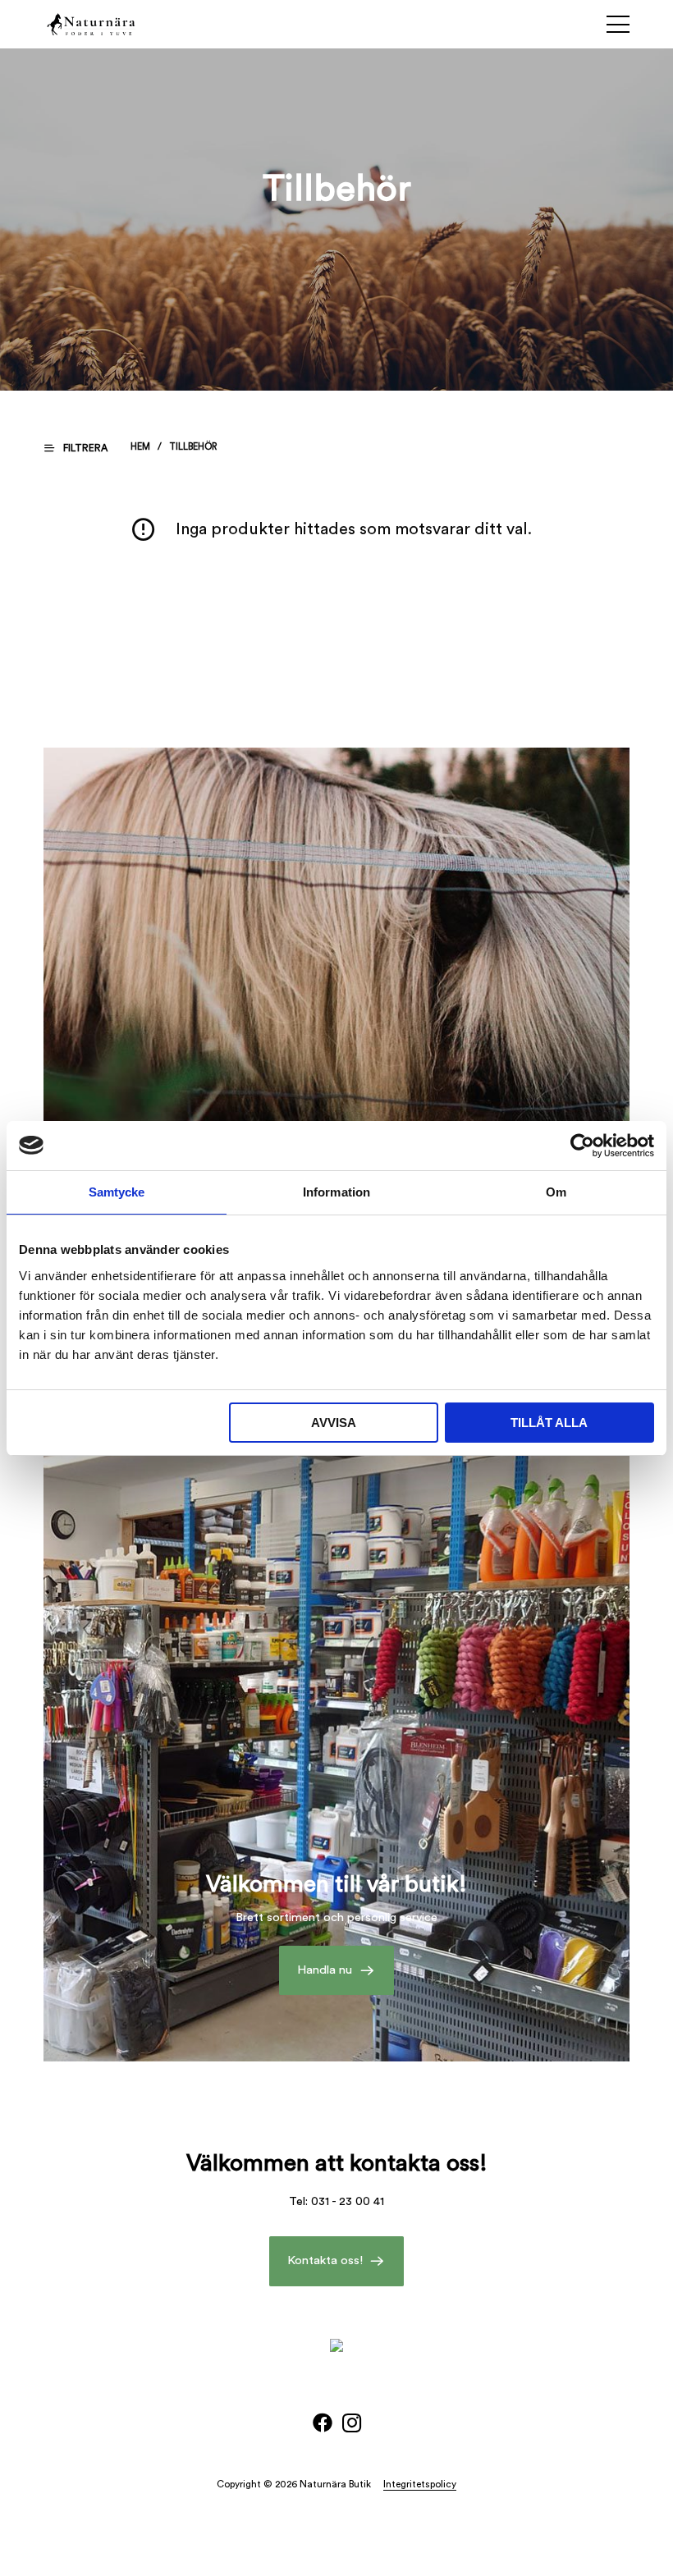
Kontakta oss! (325, 2260)
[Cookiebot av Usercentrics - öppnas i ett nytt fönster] (582, 1146)
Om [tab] (556, 1192)
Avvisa (334, 1423)
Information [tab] (336, 1192)
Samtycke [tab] (117, 1192)
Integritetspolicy (420, 2484)
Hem (140, 447)
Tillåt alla (549, 1423)
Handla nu (325, 1970)
